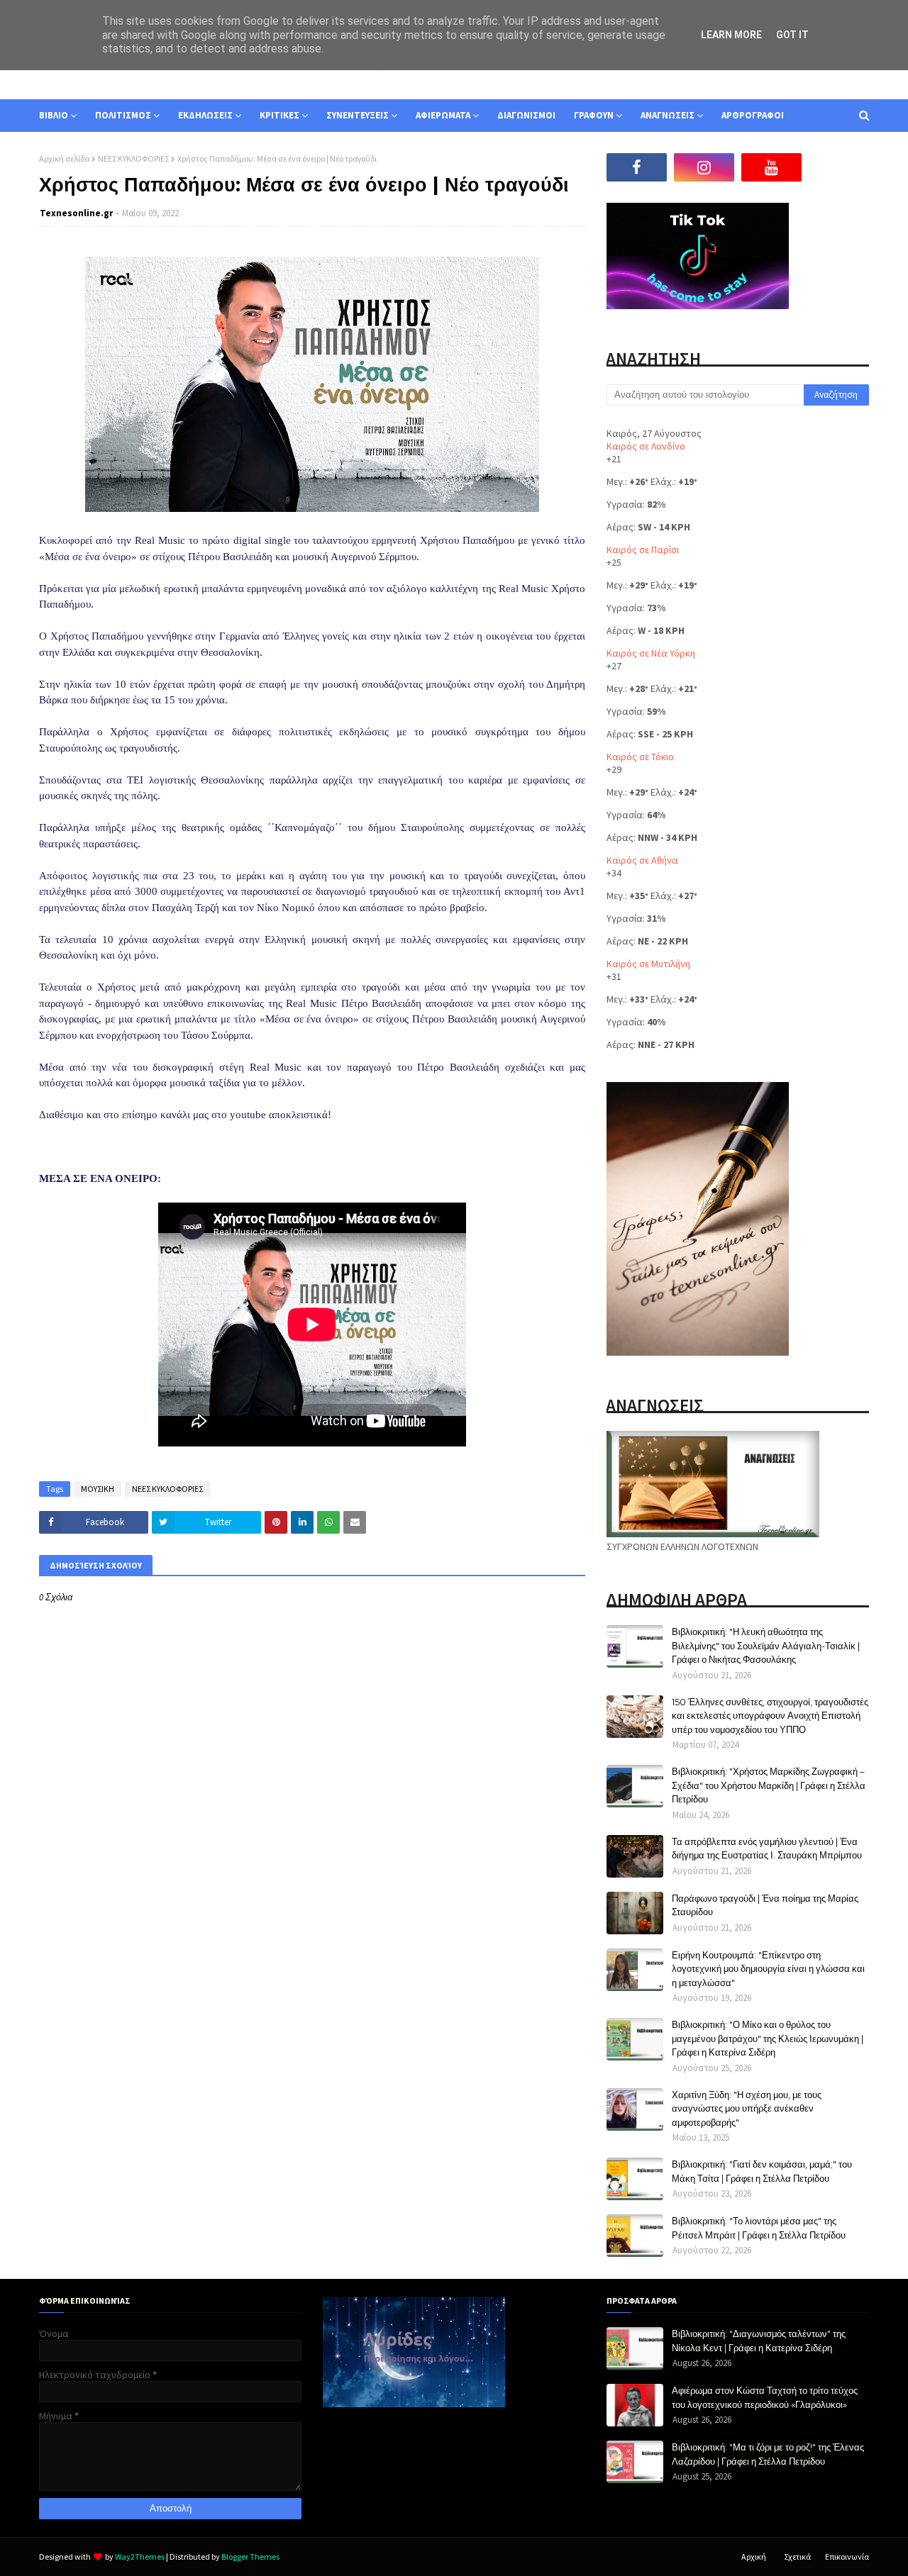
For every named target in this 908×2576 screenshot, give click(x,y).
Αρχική (754, 2557)
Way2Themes (140, 2557)
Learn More (731, 35)
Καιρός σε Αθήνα (642, 860)
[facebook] (637, 167)
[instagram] (704, 167)
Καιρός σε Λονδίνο (646, 446)
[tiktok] (839, 167)
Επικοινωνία (847, 2557)
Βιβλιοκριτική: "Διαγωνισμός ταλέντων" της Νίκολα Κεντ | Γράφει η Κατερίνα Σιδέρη (759, 2341)
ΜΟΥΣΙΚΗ (98, 1489)
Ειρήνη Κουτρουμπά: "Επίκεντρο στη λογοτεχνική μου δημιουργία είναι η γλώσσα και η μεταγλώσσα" (768, 1969)
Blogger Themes (250, 2557)
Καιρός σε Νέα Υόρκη (651, 653)
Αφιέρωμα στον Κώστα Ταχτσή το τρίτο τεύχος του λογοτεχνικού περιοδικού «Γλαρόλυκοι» (765, 2397)
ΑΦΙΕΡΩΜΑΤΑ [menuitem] (443, 115)
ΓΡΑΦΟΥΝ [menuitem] (594, 115)
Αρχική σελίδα (64, 158)
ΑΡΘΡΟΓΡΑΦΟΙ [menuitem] (753, 115)
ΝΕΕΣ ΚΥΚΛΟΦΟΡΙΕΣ (133, 158)
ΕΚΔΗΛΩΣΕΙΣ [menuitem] (205, 115)
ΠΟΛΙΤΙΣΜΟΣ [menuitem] (123, 115)
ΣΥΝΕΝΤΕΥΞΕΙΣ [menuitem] (358, 115)
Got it (792, 35)
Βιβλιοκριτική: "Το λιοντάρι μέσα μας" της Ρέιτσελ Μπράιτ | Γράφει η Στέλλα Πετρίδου (759, 2228)
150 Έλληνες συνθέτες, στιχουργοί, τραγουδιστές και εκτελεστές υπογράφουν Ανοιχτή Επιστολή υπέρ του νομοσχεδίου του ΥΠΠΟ (770, 1716)
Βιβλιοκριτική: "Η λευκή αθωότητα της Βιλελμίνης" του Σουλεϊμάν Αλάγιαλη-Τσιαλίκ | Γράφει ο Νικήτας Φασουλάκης (766, 1645)
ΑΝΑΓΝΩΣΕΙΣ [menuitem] (668, 115)
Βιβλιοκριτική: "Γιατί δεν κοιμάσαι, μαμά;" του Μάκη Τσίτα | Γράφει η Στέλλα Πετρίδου (762, 2171)
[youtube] (771, 167)
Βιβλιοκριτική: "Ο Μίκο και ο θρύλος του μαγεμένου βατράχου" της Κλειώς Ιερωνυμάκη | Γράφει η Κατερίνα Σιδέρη (768, 2038)
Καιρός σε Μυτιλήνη (648, 964)
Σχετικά (797, 2557)
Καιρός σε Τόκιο (640, 757)
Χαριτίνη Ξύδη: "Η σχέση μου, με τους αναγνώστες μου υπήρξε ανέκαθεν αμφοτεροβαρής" (747, 2108)
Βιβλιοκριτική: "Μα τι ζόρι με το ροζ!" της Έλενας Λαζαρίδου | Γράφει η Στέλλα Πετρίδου (768, 2454)
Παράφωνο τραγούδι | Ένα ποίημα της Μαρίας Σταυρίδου (765, 1905)
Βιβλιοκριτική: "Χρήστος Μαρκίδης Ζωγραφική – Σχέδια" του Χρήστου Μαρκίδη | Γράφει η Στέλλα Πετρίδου (769, 1785)
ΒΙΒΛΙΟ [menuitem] (54, 115)
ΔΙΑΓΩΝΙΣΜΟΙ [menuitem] (526, 115)
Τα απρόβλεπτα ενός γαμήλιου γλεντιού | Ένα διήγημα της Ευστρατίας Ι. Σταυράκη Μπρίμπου (767, 1849)
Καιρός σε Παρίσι (643, 550)
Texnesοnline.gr (76, 213)
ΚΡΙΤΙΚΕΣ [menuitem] (279, 115)
